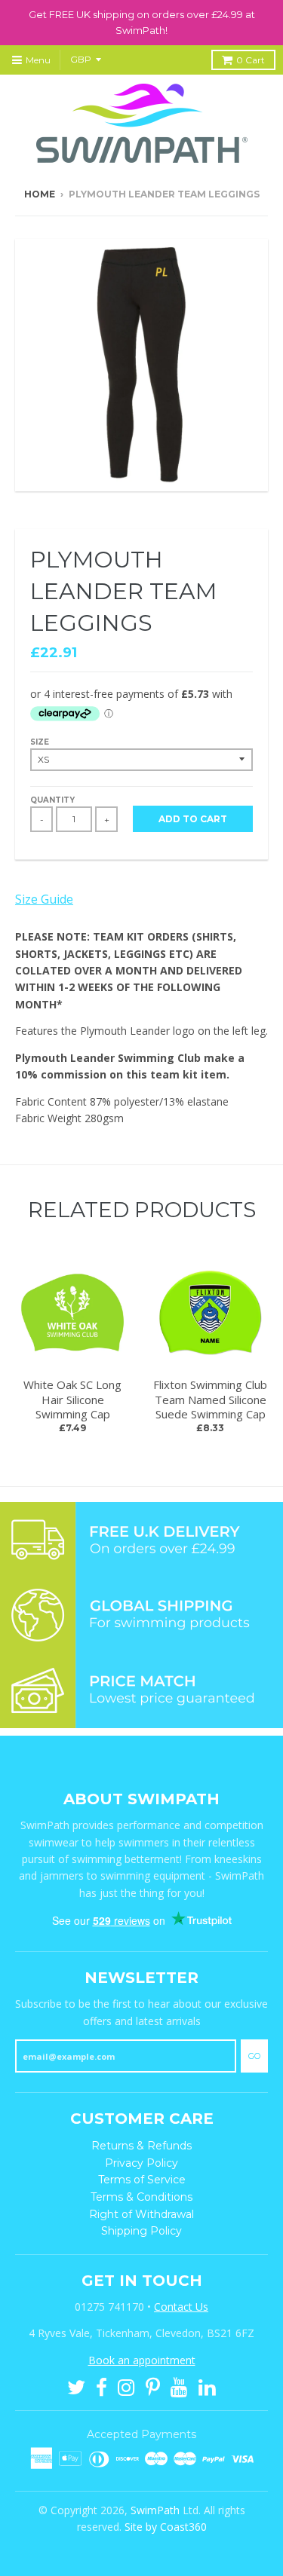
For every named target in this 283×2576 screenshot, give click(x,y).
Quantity (52, 800)
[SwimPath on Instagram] (126, 2386)
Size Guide (44, 899)
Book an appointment (142, 2360)
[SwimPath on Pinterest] (153, 2386)
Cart (251, 60)
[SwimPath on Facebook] (102, 2386)
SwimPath (155, 2510)
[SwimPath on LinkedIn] (207, 2386)
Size (40, 742)
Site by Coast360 (166, 2527)
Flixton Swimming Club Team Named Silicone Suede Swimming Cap (210, 1399)
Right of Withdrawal (141, 2214)
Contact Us (181, 2307)
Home (40, 194)
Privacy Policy (141, 2163)
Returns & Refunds (141, 2146)
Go (254, 2056)
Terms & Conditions (141, 2197)
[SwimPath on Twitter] (76, 2386)
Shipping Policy (141, 2231)
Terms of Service (142, 2180)
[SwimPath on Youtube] (179, 2386)
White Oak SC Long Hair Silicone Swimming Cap (72, 1399)
